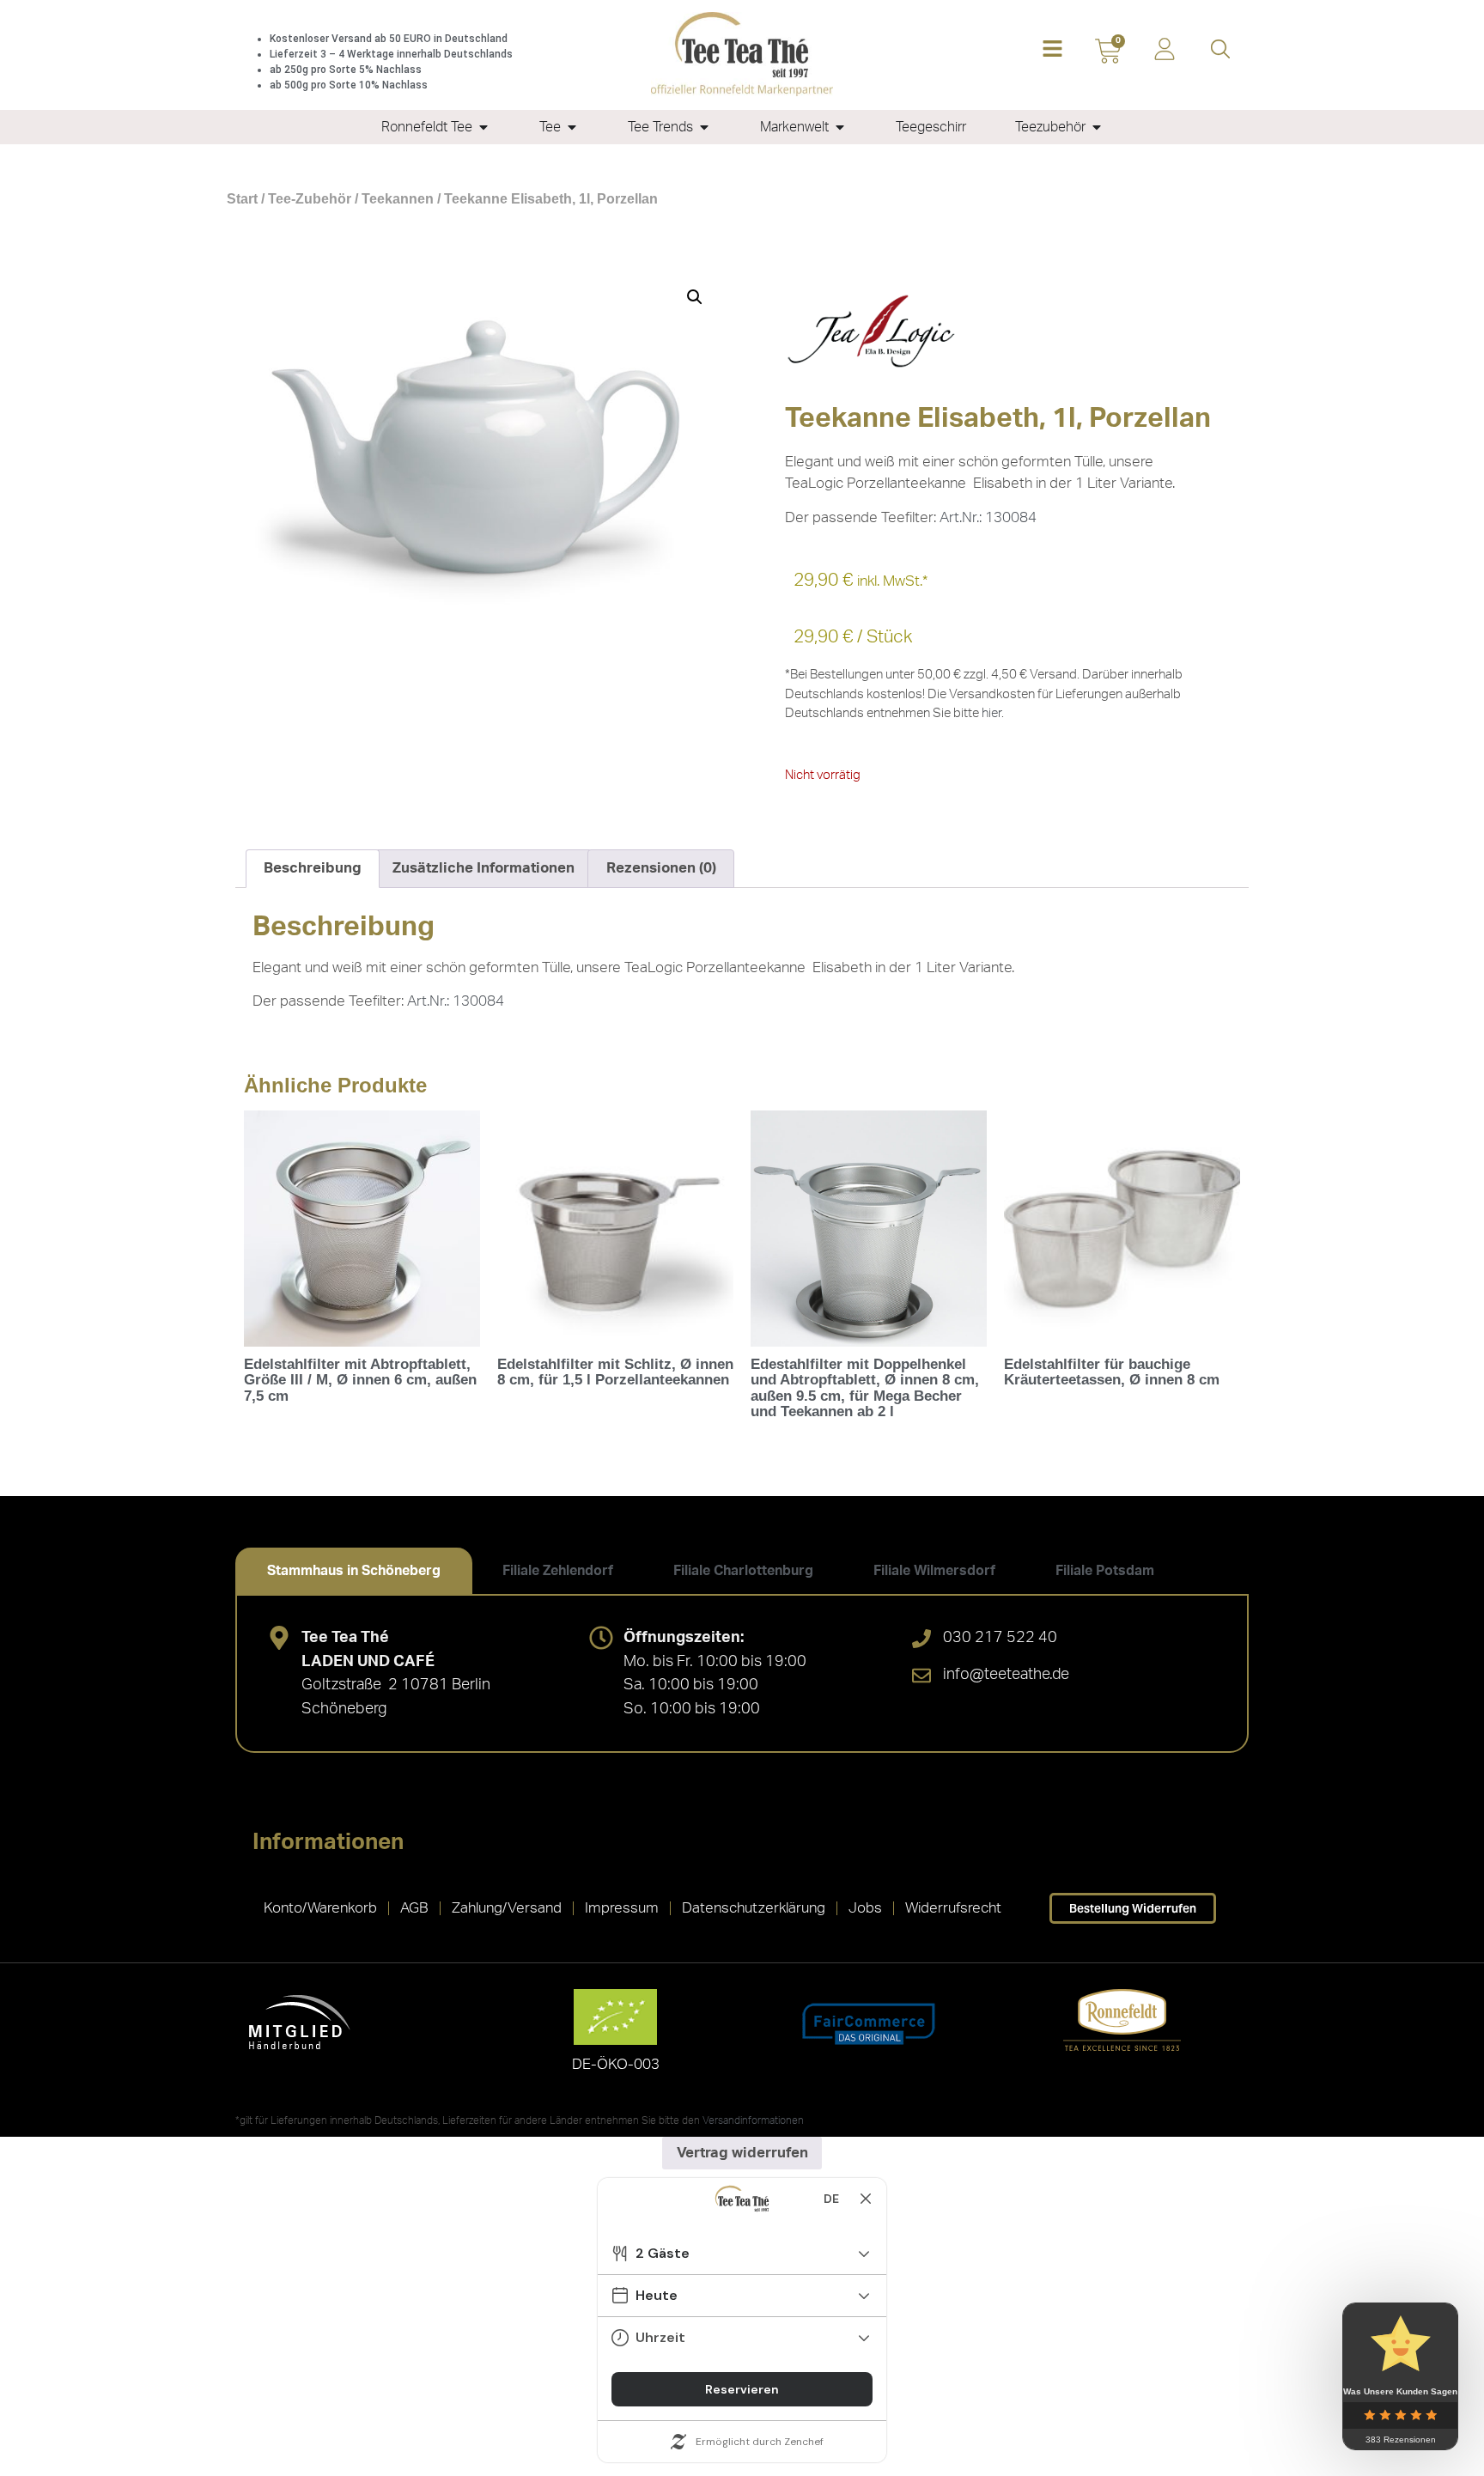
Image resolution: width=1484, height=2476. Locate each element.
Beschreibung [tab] (313, 868)
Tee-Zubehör (310, 199)
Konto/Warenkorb (320, 1908)
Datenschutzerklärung (754, 1908)
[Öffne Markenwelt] (840, 127)
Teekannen (398, 199)
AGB (414, 1908)
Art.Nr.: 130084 (988, 517)
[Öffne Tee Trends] (704, 127)
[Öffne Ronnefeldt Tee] (484, 127)
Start (242, 199)
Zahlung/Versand (507, 1908)
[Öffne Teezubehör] (1097, 127)
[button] (1052, 50)
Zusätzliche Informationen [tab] (484, 868)
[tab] (354, 1571)
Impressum (622, 1908)
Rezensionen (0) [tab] (661, 868)
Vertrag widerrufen (742, 2153)
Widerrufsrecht (953, 1908)
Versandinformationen (753, 2120)
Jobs (865, 1908)
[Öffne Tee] (572, 127)
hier (991, 713)
